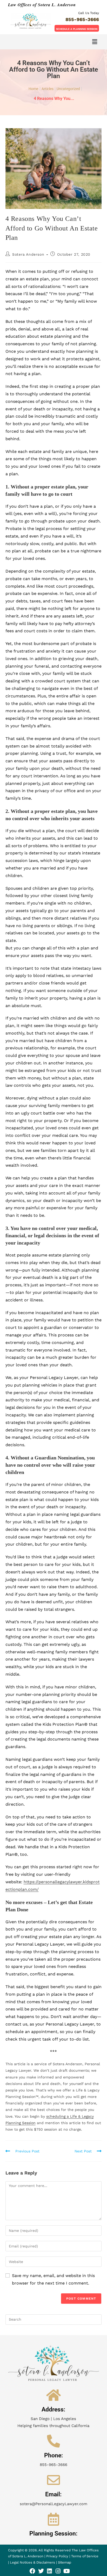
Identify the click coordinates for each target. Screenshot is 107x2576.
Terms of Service (85, 2556)
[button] (77, 28)
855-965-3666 (82, 19)
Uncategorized (68, 89)
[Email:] (53, 2480)
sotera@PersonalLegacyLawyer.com (53, 2504)
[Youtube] (67, 2571)
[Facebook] (32, 2571)
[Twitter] (41, 2571)
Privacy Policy (57, 2556)
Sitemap (65, 2562)
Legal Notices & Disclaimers (33, 2562)
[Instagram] (58, 2571)
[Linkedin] (50, 2571)
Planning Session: (53, 2534)
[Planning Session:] (53, 2519)
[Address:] (53, 2395)
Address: (53, 2410)
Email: (53, 2494)
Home (33, 89)
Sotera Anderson (28, 254)
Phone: (53, 2455)
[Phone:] (53, 2441)
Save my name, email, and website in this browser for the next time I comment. (53, 2279)
